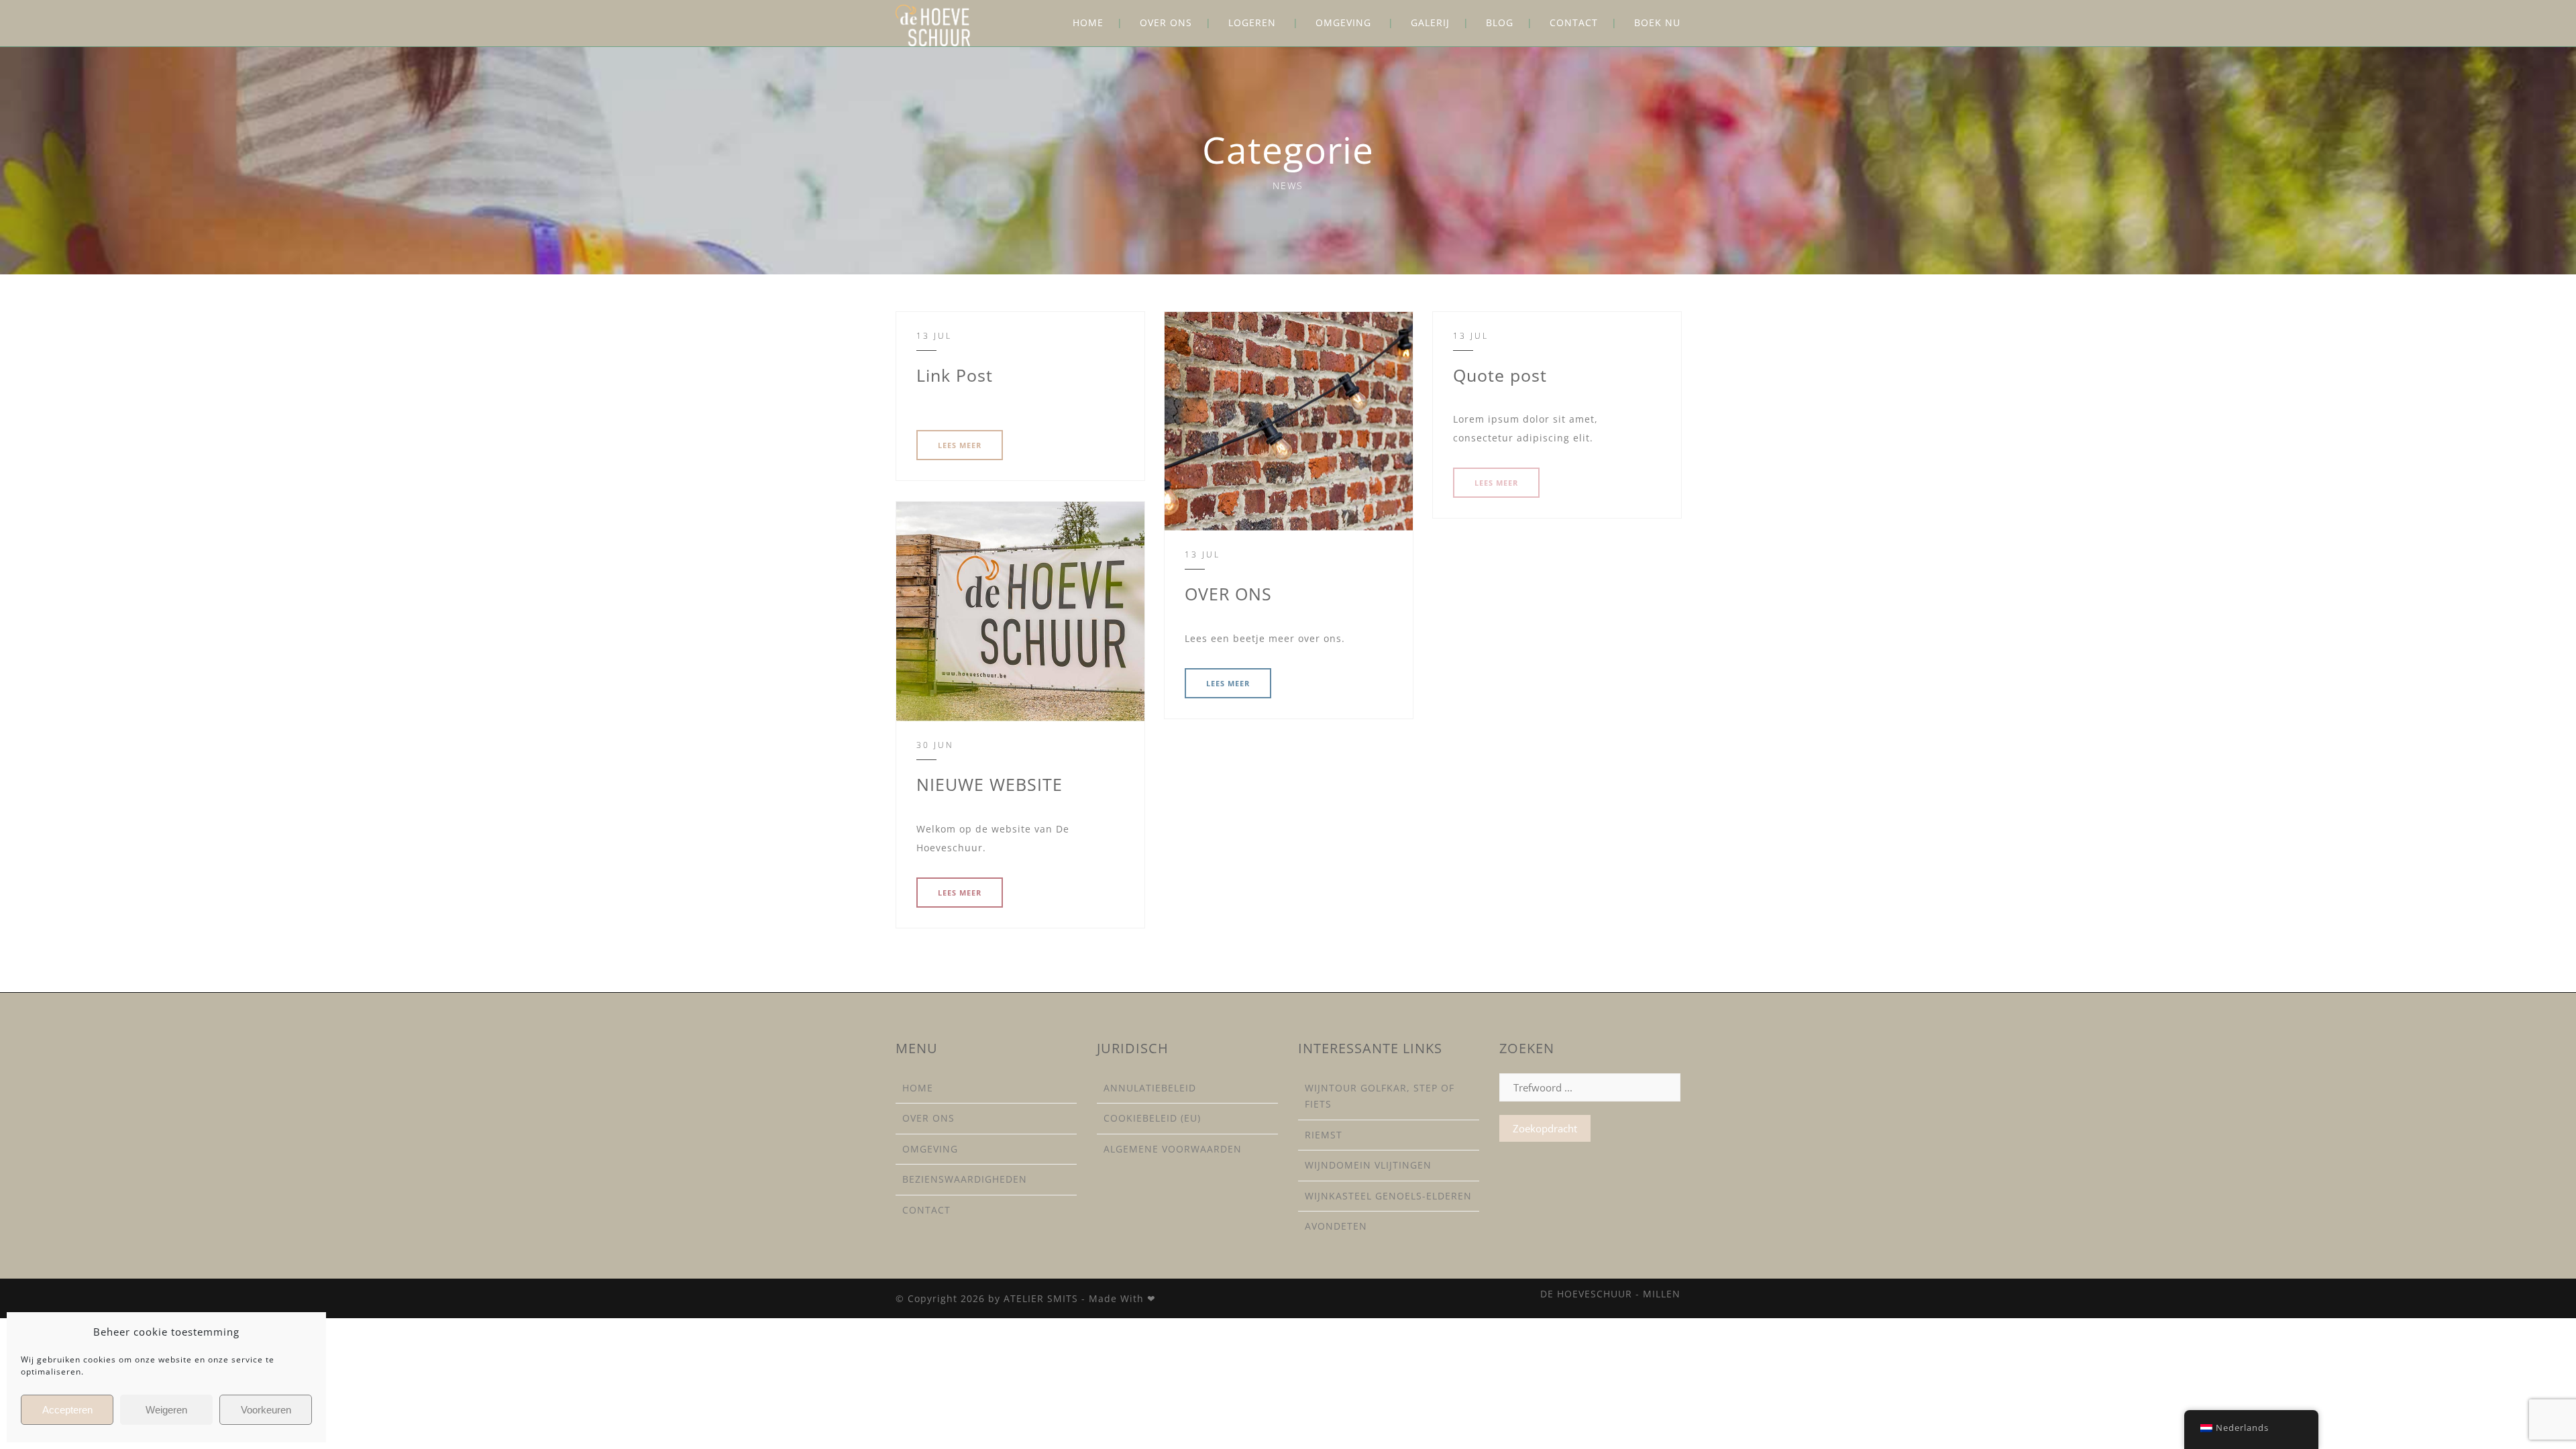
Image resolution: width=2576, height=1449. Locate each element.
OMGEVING (1343, 22)
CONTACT (1574, 22)
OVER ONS (1166, 22)
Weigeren (166, 1410)
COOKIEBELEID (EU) (1152, 1118)
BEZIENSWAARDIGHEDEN (965, 1179)
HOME (1088, 22)
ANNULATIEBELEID (1150, 1088)
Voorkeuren (266, 1410)
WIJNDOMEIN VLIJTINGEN (1368, 1165)
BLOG (1500, 22)
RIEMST (1324, 1135)
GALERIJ (1430, 22)
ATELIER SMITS (1041, 1298)
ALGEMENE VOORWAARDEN (1173, 1149)
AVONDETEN (1336, 1226)
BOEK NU (1657, 22)
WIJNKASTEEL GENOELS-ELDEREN (1388, 1196)
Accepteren (67, 1410)
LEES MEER (960, 445)
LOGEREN (1252, 22)
